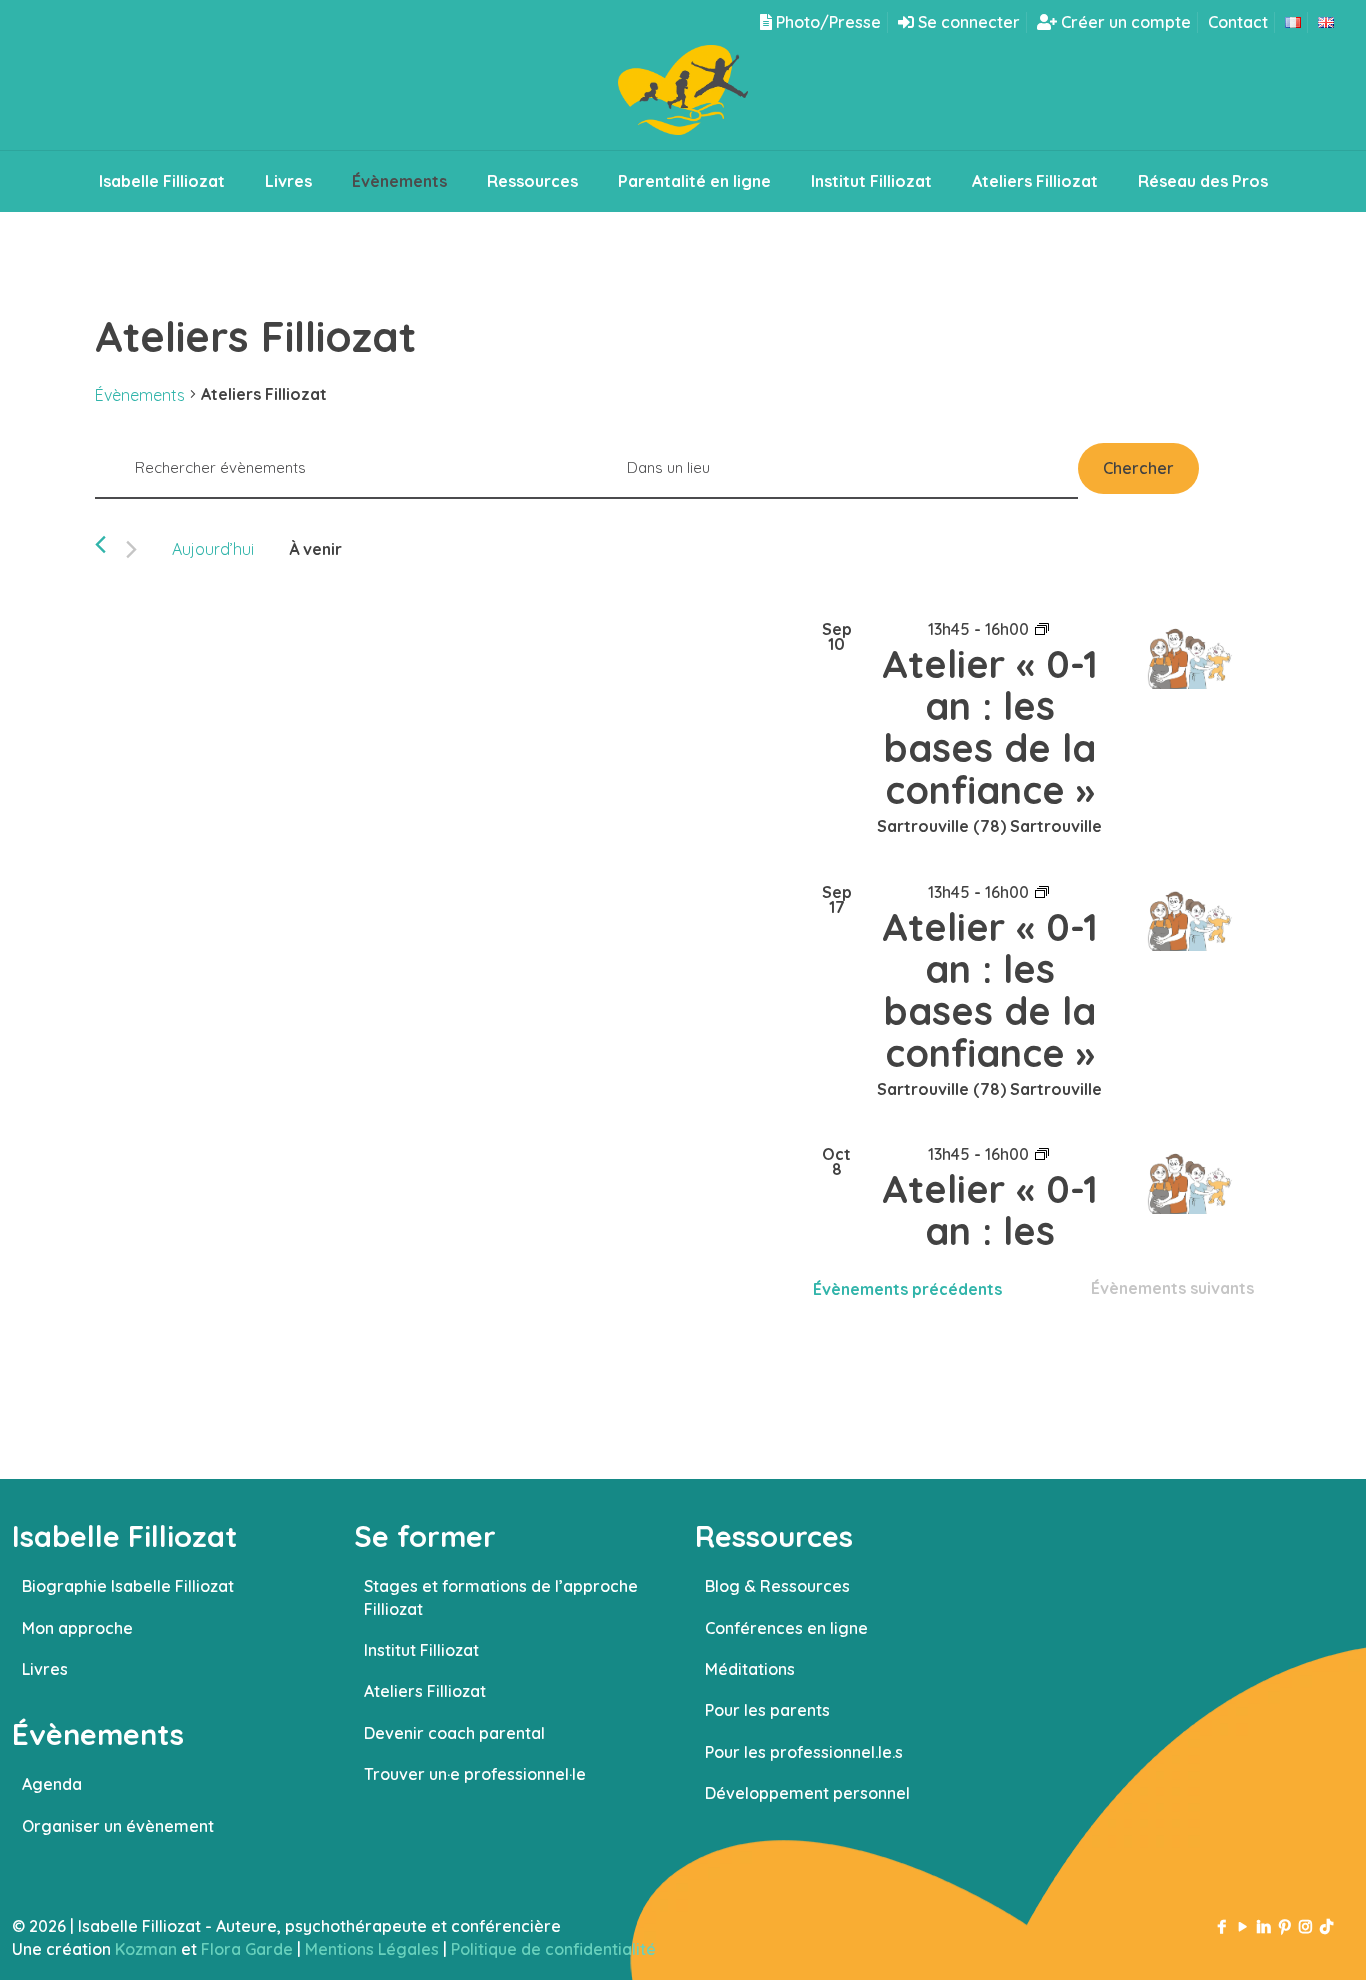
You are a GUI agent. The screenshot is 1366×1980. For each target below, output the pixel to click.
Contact (1238, 22)
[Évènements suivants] (131, 549)
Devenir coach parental (454, 1733)
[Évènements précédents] (100, 544)
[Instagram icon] (1305, 1926)
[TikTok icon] (1326, 1926)
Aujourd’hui (213, 549)
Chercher (1138, 468)
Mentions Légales (372, 1949)
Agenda (52, 1784)
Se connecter (967, 22)
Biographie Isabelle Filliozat (128, 1586)
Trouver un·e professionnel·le (475, 1774)
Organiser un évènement (118, 1826)
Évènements (140, 395)
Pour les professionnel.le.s (804, 1752)
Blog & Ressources (777, 1586)
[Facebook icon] (1221, 1926)
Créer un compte (1124, 22)
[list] (1036, 922)
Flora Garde (247, 1949)
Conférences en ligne (786, 1628)
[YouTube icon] (1242, 1926)
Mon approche (77, 1628)
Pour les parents (767, 1710)
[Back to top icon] (1270, 1939)
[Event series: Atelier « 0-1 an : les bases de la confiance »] (1042, 629)
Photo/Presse (826, 22)
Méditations (750, 1669)
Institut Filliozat (421, 1650)
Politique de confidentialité (553, 1949)
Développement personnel (807, 1793)
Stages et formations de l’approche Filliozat (501, 1597)
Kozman (146, 1949)
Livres (45, 1669)
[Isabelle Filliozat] (683, 97)
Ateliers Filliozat (425, 1691)
